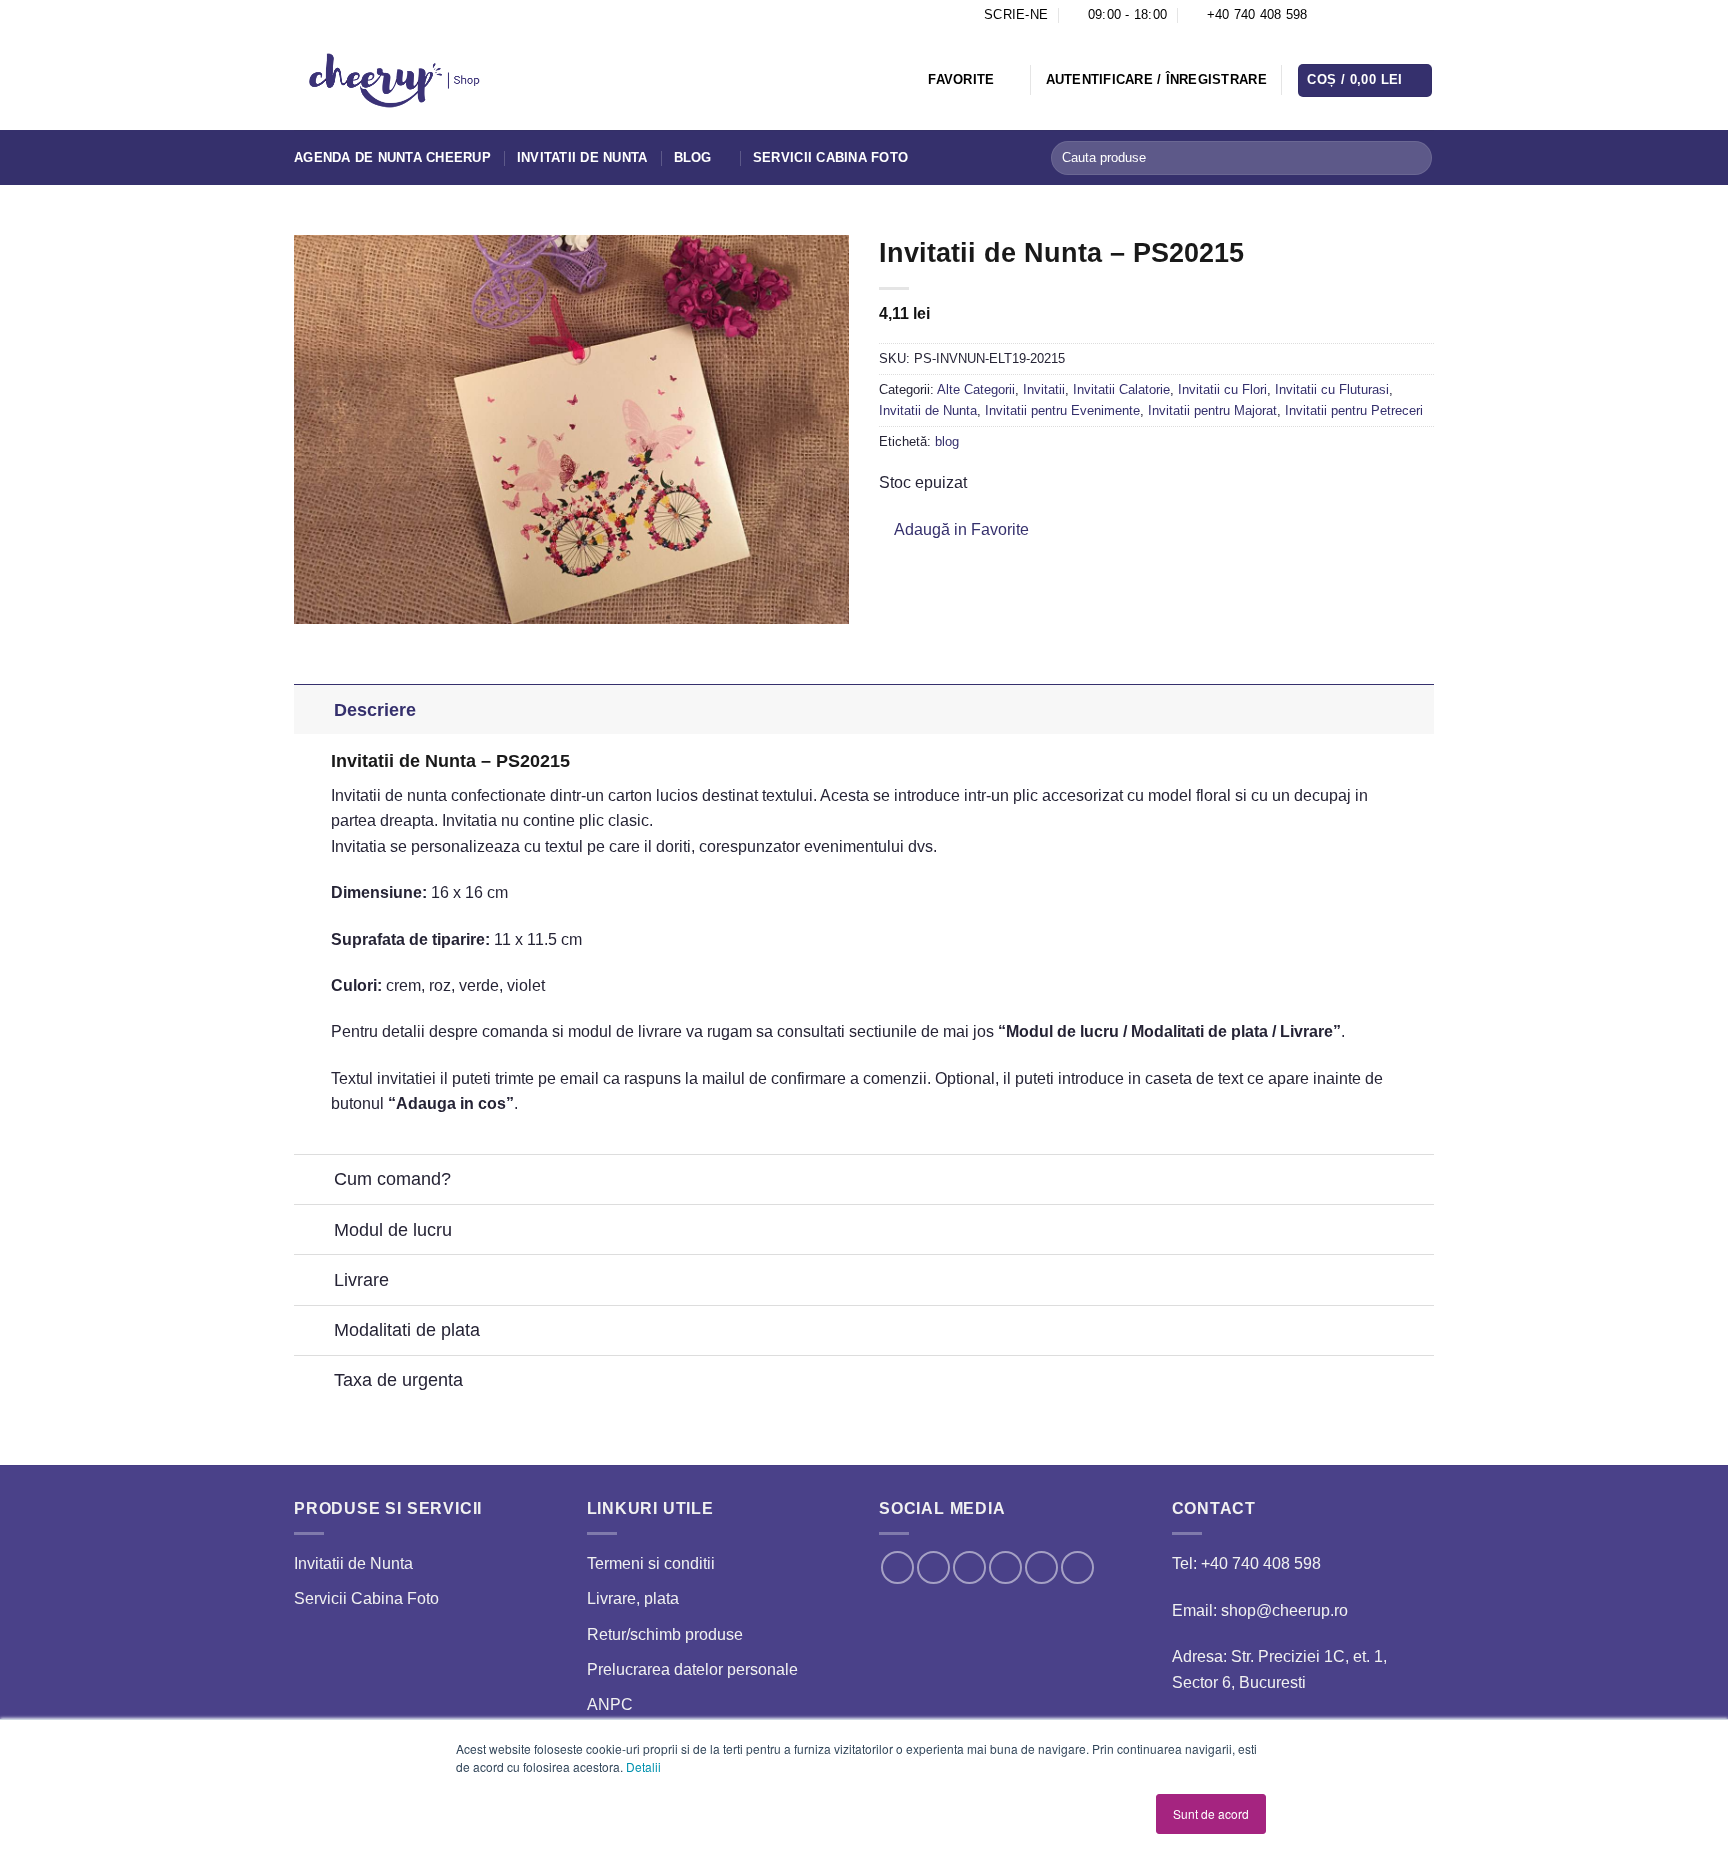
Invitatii (1044, 389)
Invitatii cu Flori (1222, 389)
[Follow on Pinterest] (1386, 15)
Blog (693, 157)
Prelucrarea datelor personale (692, 1669)
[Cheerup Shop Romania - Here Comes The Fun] (394, 81)
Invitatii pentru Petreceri (1354, 410)
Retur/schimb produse (665, 1634)
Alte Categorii (976, 389)
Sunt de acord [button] (1211, 1813)
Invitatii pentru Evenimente (1062, 410)
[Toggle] (313, 709)
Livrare (361, 1280)
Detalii (643, 1766)
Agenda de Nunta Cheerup (392, 157)
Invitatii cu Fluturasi (1332, 389)
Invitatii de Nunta (582, 157)
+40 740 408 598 (1261, 1563)
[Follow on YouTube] (1424, 15)
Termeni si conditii (651, 1563)
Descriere (375, 710)
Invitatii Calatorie (1121, 389)
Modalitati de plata (407, 1330)
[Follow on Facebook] (1328, 15)
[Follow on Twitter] (1367, 15)
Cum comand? (392, 1179)
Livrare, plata (633, 1598)
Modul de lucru (393, 1230)
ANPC (610, 1704)
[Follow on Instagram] (1348, 15)
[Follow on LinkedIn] (1405, 15)
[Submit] (1413, 158)
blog (947, 441)
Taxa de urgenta (398, 1380)
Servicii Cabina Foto (830, 157)
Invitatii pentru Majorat (1212, 410)
